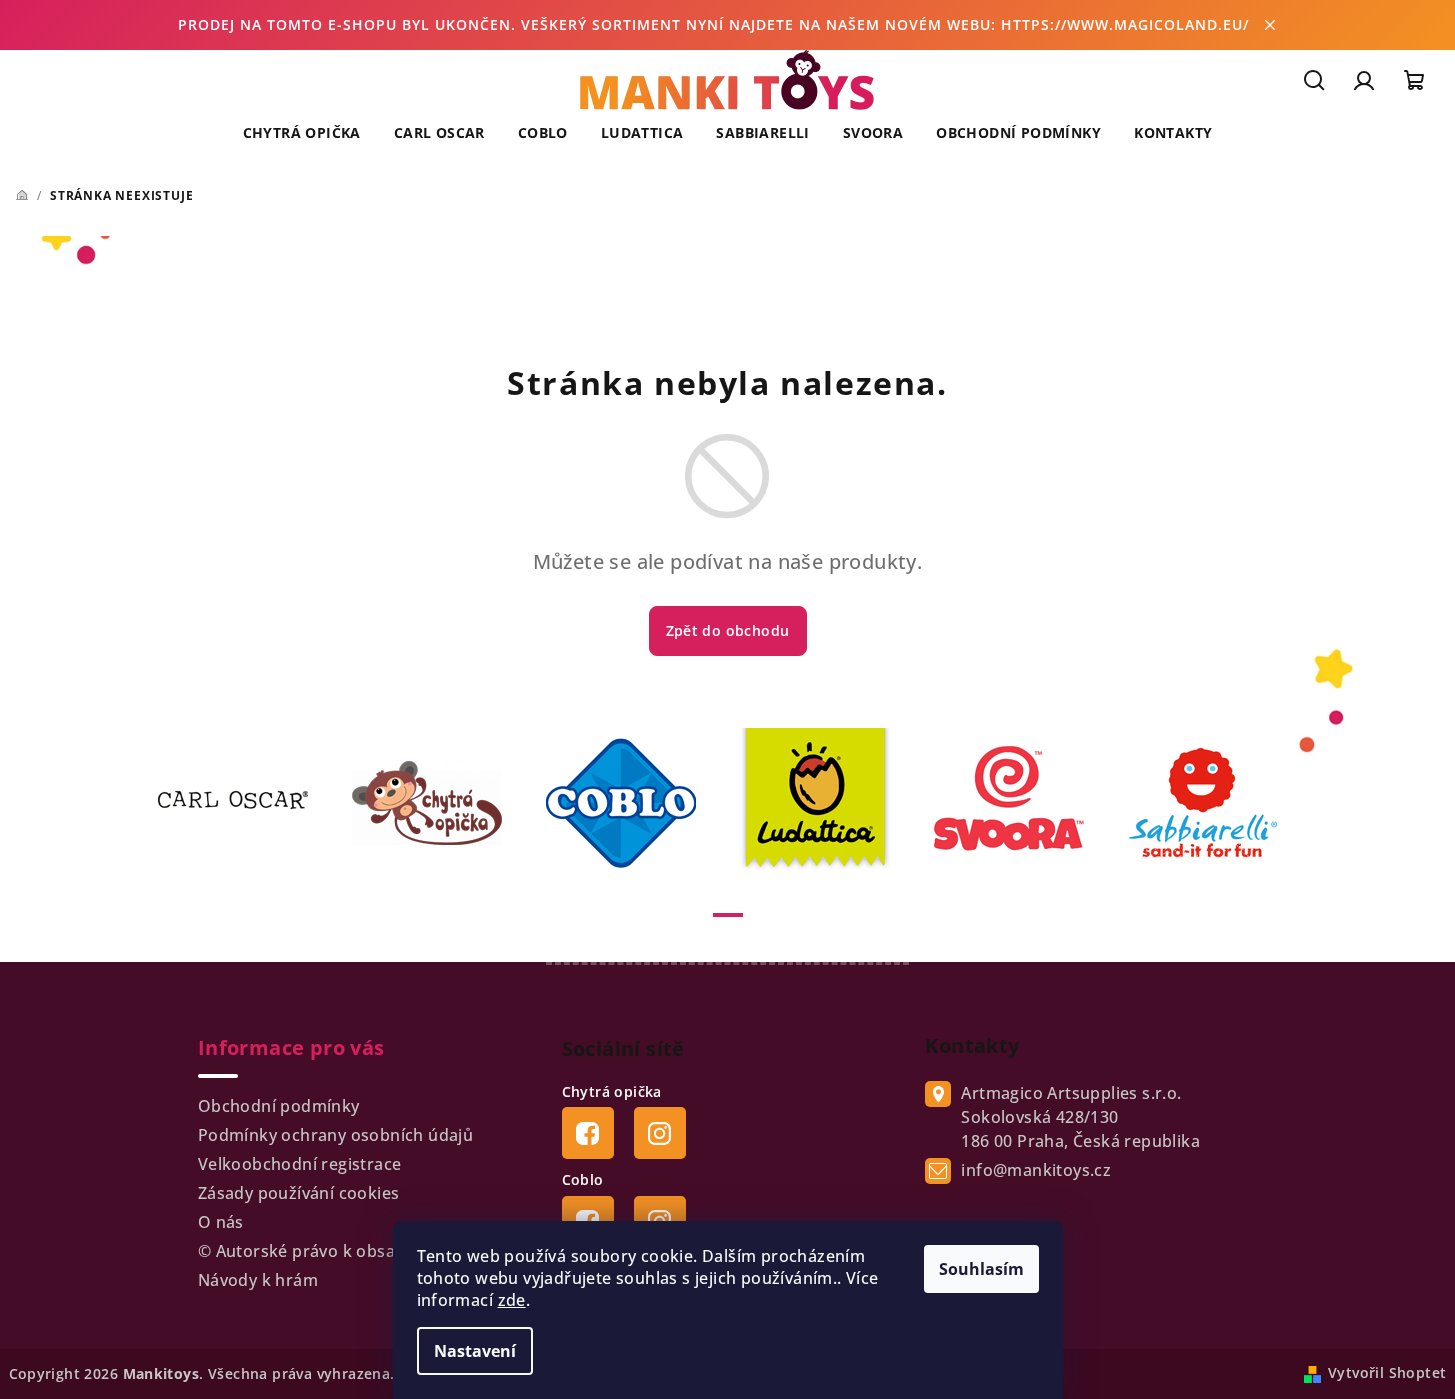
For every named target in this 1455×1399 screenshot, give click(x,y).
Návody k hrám (258, 1280)
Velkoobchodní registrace (300, 1164)
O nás (221, 1222)
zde (512, 1300)
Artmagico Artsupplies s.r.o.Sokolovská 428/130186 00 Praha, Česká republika (1080, 1117)
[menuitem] (302, 133)
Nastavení (475, 1351)
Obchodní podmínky (279, 1106)
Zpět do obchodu (728, 630)
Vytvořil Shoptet (1387, 1372)
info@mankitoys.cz (1036, 1170)
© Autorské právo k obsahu (307, 1251)
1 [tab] (728, 915)
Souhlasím (981, 1269)
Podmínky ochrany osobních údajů (335, 1135)
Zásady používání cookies (299, 1193)
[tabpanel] (245, 803)
